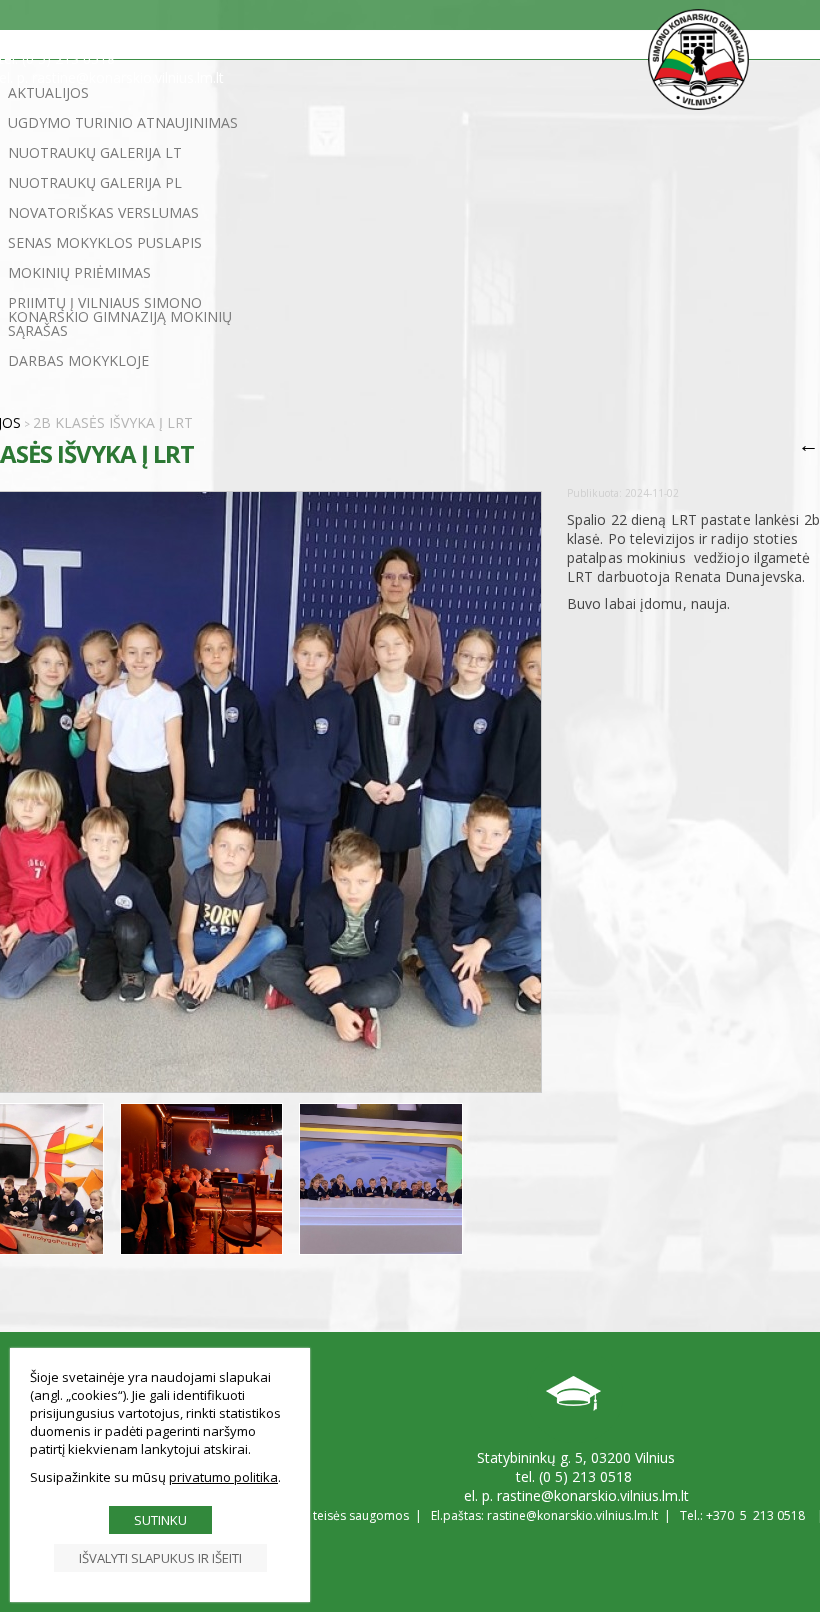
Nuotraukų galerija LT (95, 152)
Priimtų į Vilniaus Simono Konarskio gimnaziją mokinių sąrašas (120, 316)
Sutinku (160, 1520)
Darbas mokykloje (78, 360)
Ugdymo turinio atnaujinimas (123, 122)
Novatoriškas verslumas (103, 212)
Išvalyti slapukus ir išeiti (160, 1558)
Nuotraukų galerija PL (95, 182)
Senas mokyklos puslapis (105, 242)
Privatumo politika (223, 1477)
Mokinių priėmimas (79, 272)
